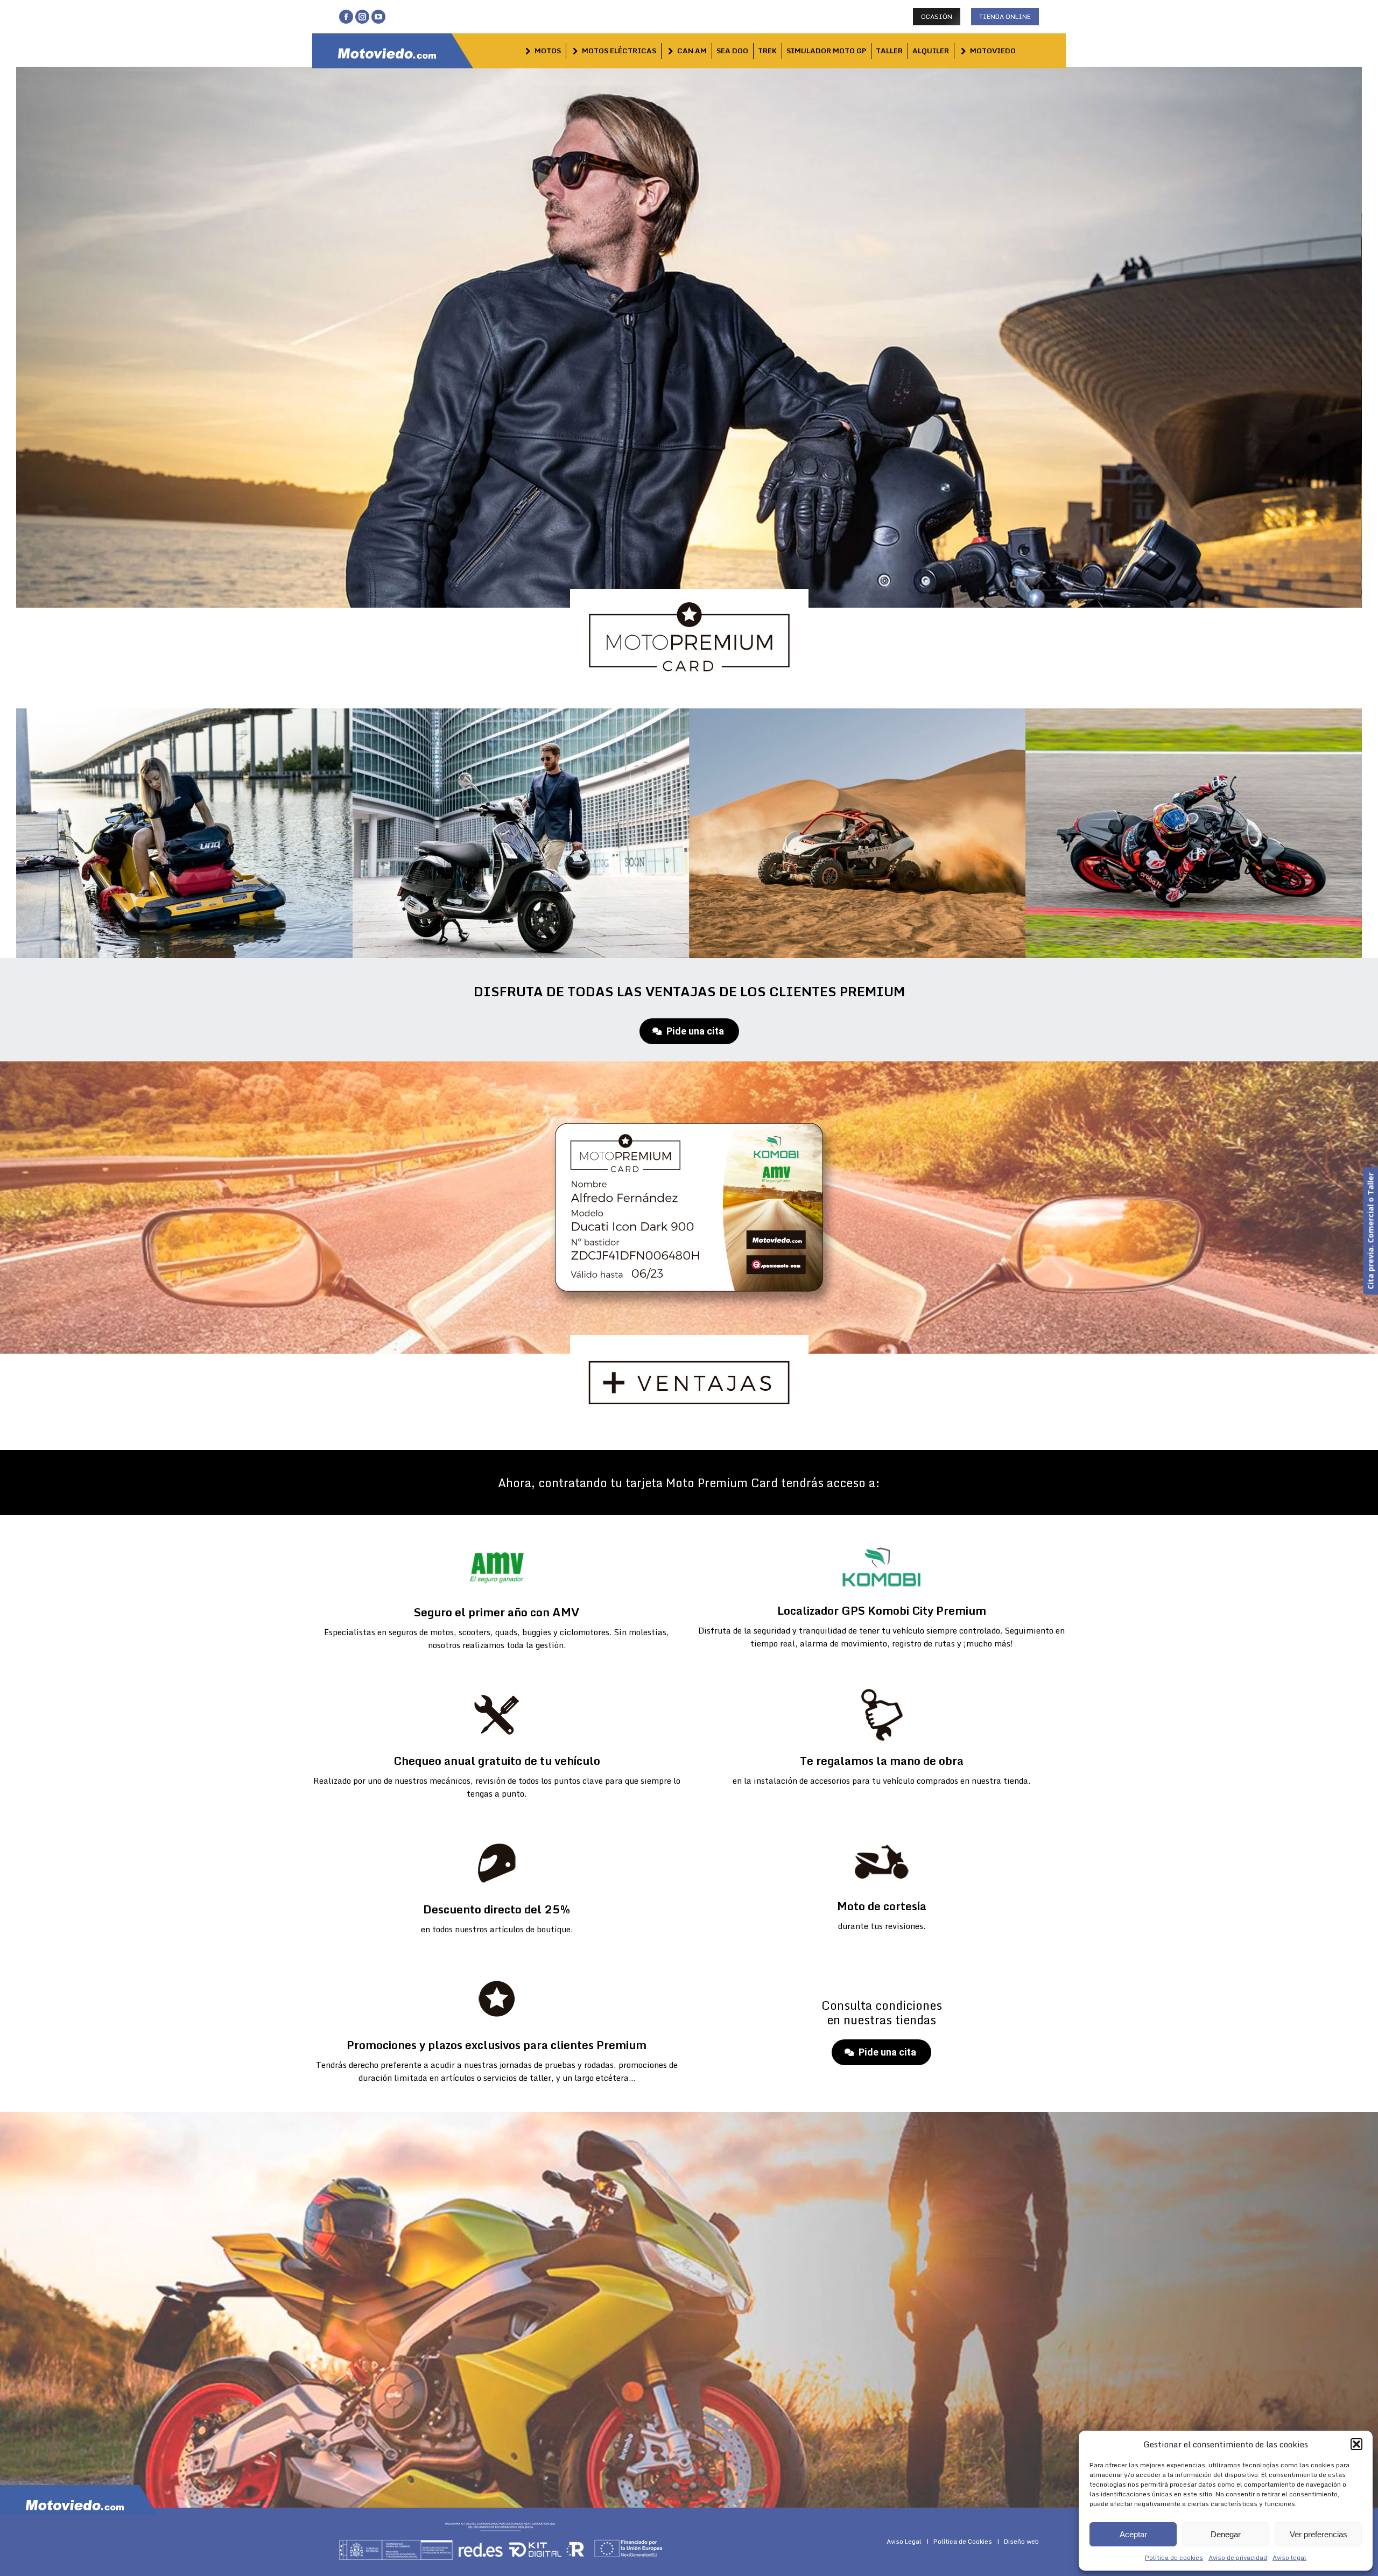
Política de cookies (1174, 2557)
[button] (1356, 2444)
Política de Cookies (963, 2541)
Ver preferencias (1319, 2534)
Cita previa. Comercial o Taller (1370, 1231)
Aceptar (1133, 2534)
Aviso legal (1289, 2557)
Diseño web (1021, 2541)
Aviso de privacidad (1238, 2557)
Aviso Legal (904, 2541)
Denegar (1226, 2534)
